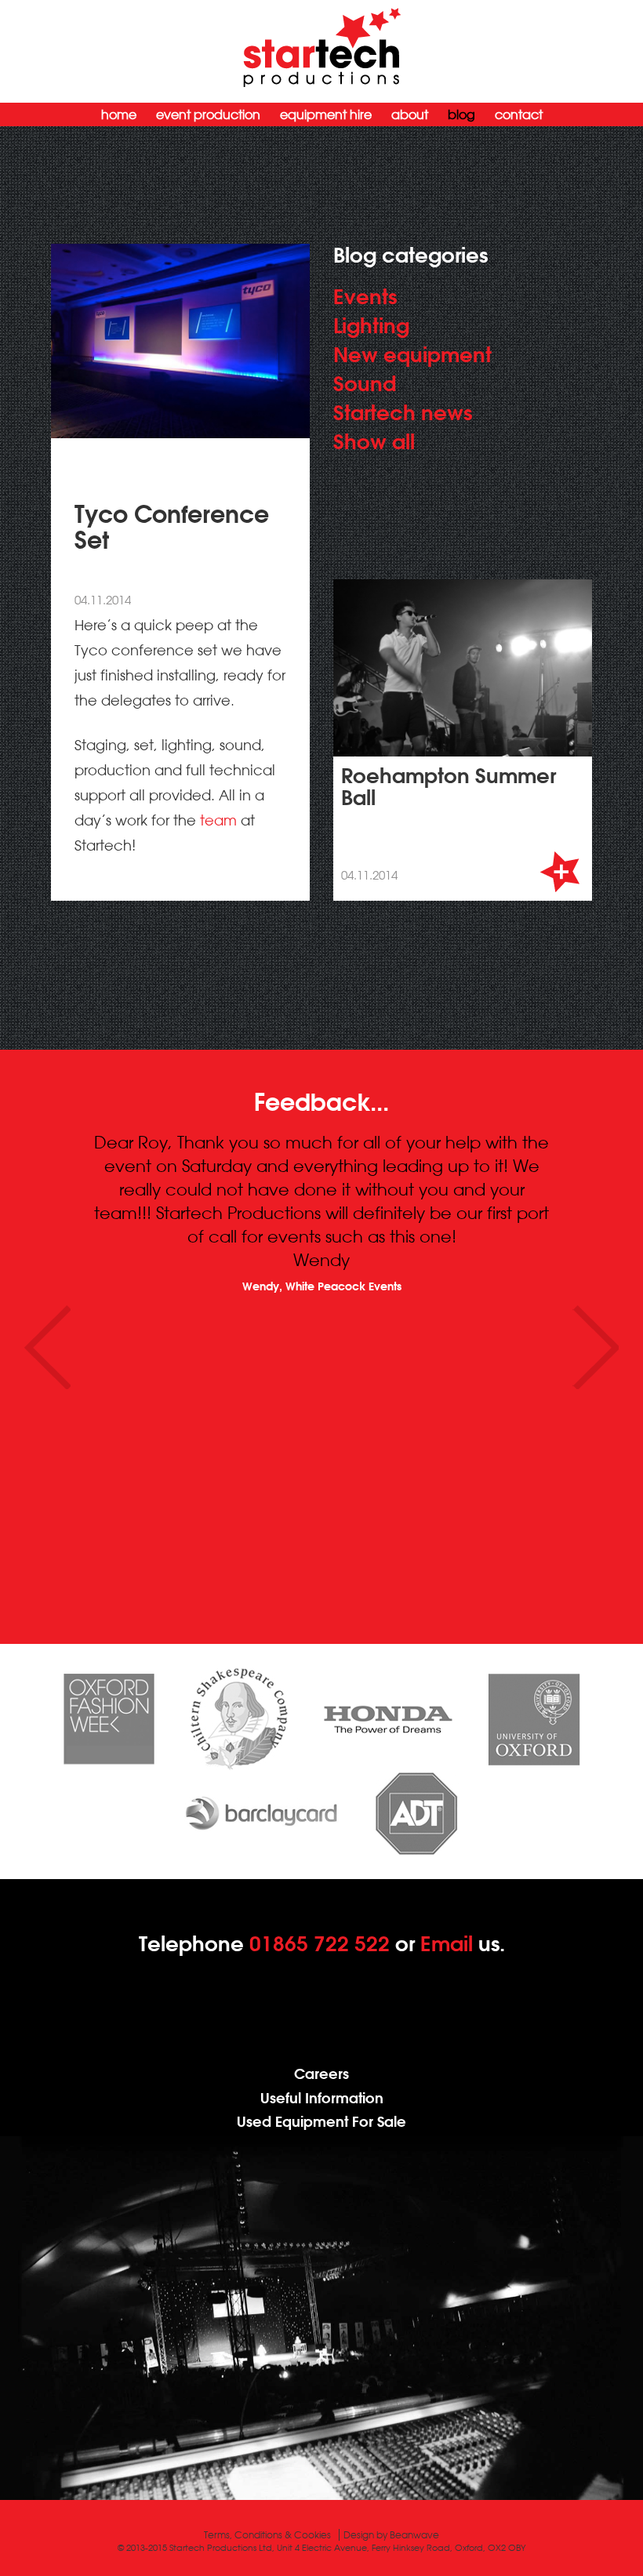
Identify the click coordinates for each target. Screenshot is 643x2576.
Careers (321, 2074)
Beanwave (414, 2535)
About (410, 114)
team (218, 820)
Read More (561, 872)
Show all (374, 441)
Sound (365, 383)
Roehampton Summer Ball (449, 786)
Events (365, 296)
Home (119, 114)
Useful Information (322, 2098)
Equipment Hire (326, 114)
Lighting (371, 325)
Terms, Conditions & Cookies (267, 2535)
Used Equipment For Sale (321, 2122)
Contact (519, 114)
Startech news (403, 412)
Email (447, 1943)
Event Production (208, 114)
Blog (461, 114)
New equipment (412, 354)
